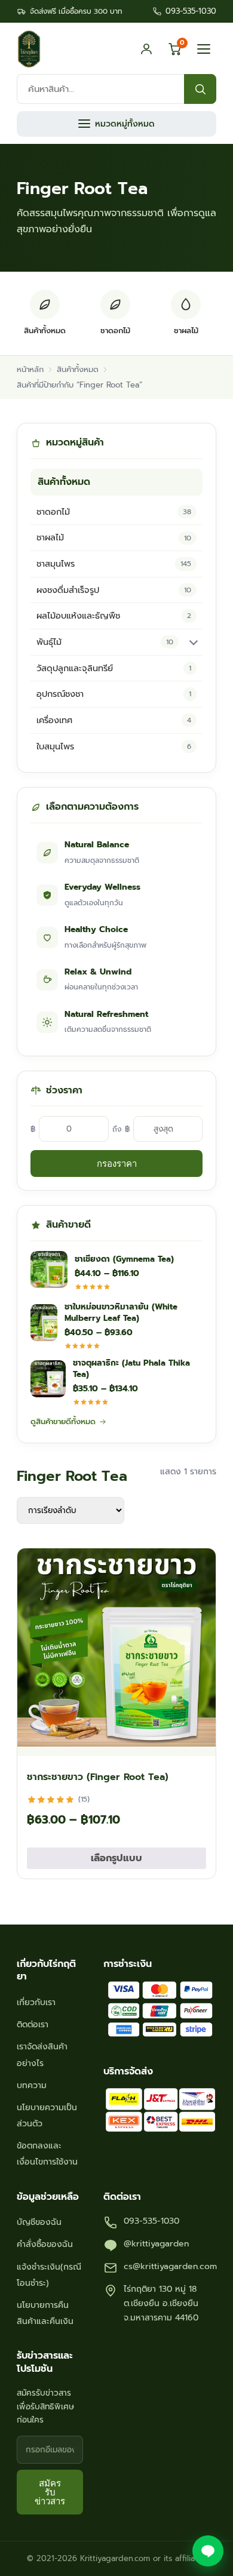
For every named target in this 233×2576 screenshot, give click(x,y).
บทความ (32, 2085)
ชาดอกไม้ (114, 512)
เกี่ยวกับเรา (36, 2002)
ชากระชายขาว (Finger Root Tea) (98, 1777)
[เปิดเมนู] (204, 49)
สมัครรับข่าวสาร (50, 2492)
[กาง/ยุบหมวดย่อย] (194, 642)
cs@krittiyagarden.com (170, 2266)
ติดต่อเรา (33, 2025)
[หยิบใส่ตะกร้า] (196, 1741)
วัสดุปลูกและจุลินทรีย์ (114, 668)
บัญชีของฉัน (39, 2222)
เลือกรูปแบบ (116, 1858)
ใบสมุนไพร (114, 746)
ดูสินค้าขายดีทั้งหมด (63, 1421)
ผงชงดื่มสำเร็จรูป (114, 590)
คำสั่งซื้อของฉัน (45, 2244)
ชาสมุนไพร (114, 564)
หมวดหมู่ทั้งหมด (125, 124)
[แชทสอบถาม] (208, 2551)
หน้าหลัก (30, 369)
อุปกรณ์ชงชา (114, 694)
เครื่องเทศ (114, 720)
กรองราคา (117, 1163)
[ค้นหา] (200, 89)
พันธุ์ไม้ (105, 642)
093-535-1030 (191, 11)
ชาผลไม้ (114, 537)
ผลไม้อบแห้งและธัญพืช (114, 616)
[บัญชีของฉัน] (146, 49)
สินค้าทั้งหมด (78, 369)
